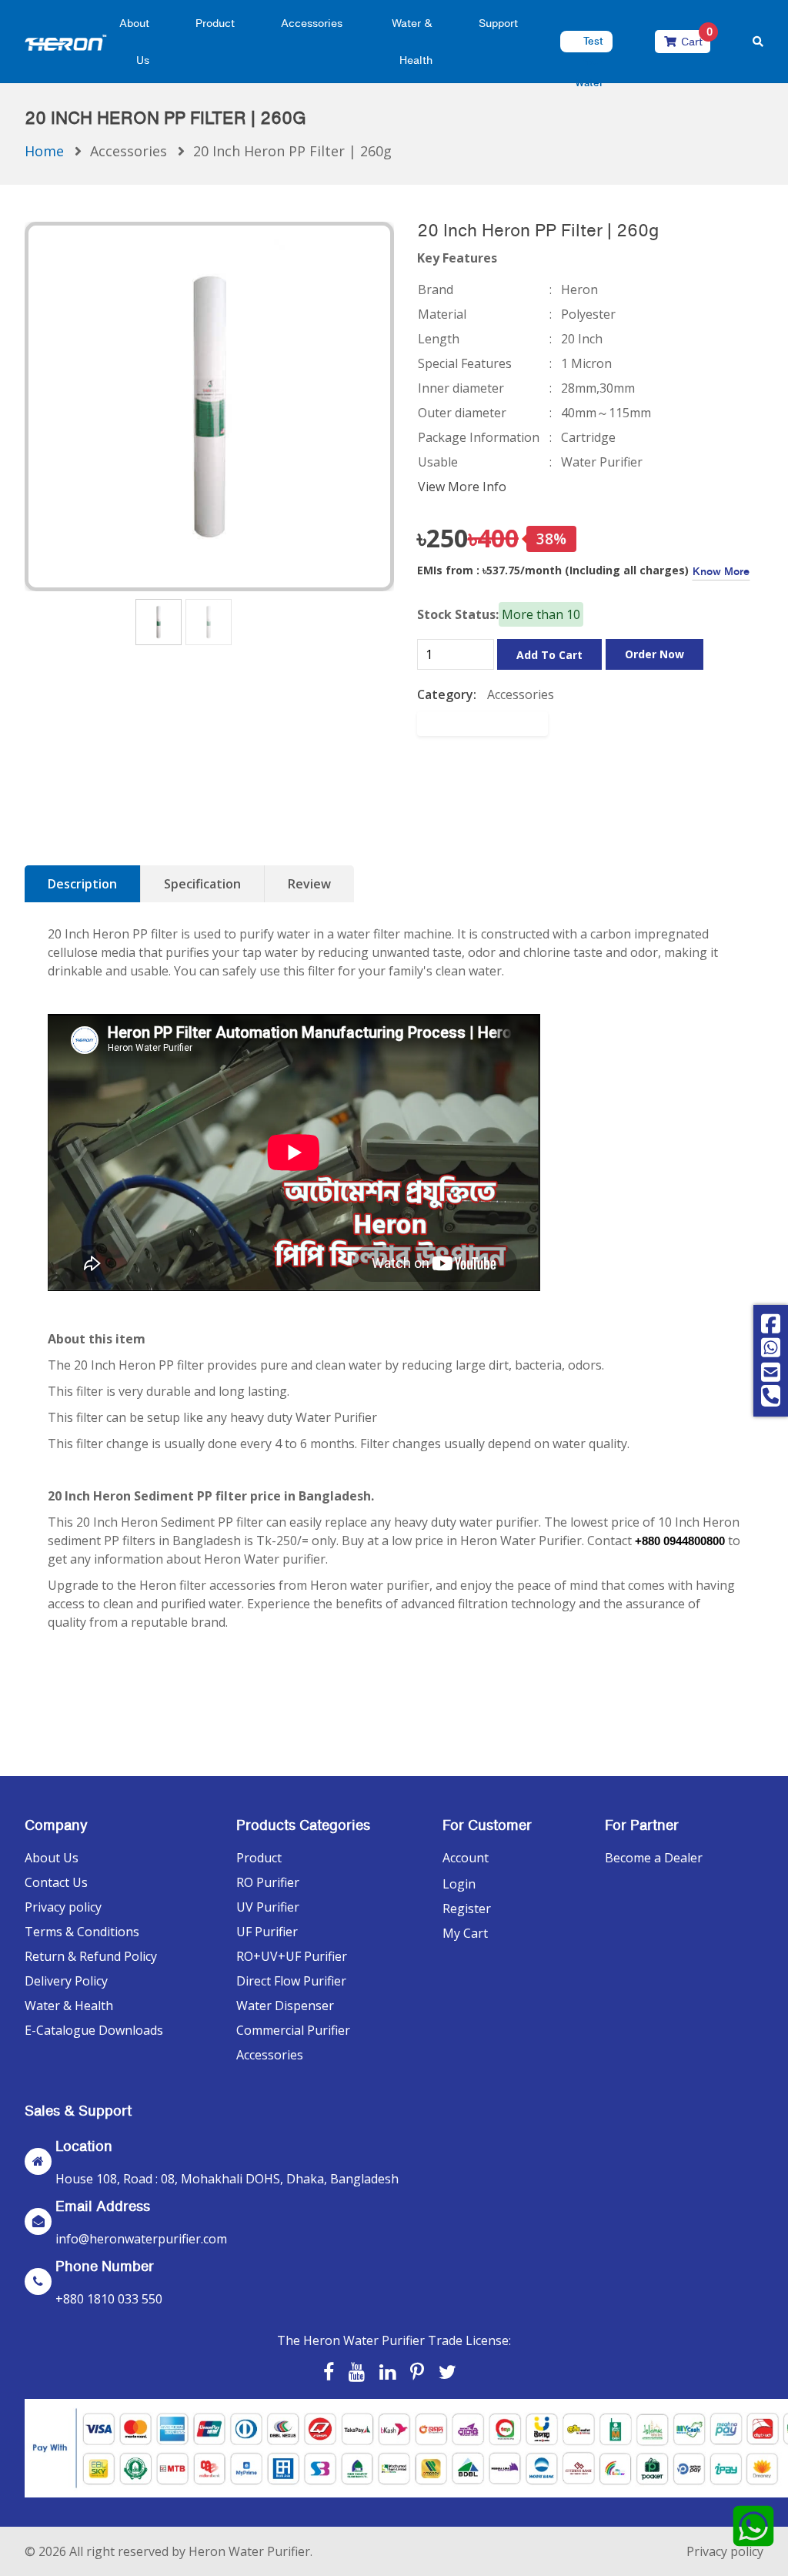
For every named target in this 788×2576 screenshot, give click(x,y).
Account (466, 1858)
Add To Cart (549, 655)
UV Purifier (268, 1907)
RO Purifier (268, 1882)
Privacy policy (63, 1907)
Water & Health (69, 2006)
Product (215, 23)
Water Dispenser (285, 2006)
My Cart (465, 1933)
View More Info (462, 487)
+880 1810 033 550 (109, 2299)
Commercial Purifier (293, 2030)
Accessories (312, 23)
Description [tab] (82, 884)
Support (498, 23)
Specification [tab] (202, 884)
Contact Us (56, 1882)
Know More (721, 571)
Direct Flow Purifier (291, 1981)
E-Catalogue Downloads (94, 2030)
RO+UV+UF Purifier (292, 1956)
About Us (52, 1858)
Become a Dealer (654, 1858)
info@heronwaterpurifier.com (141, 2239)
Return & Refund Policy (91, 1956)
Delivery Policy (66, 1981)
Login (459, 1884)
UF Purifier (267, 1932)
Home (44, 151)
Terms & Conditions (82, 1932)
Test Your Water (589, 62)
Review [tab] (309, 884)
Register (467, 1909)
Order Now (654, 654)
